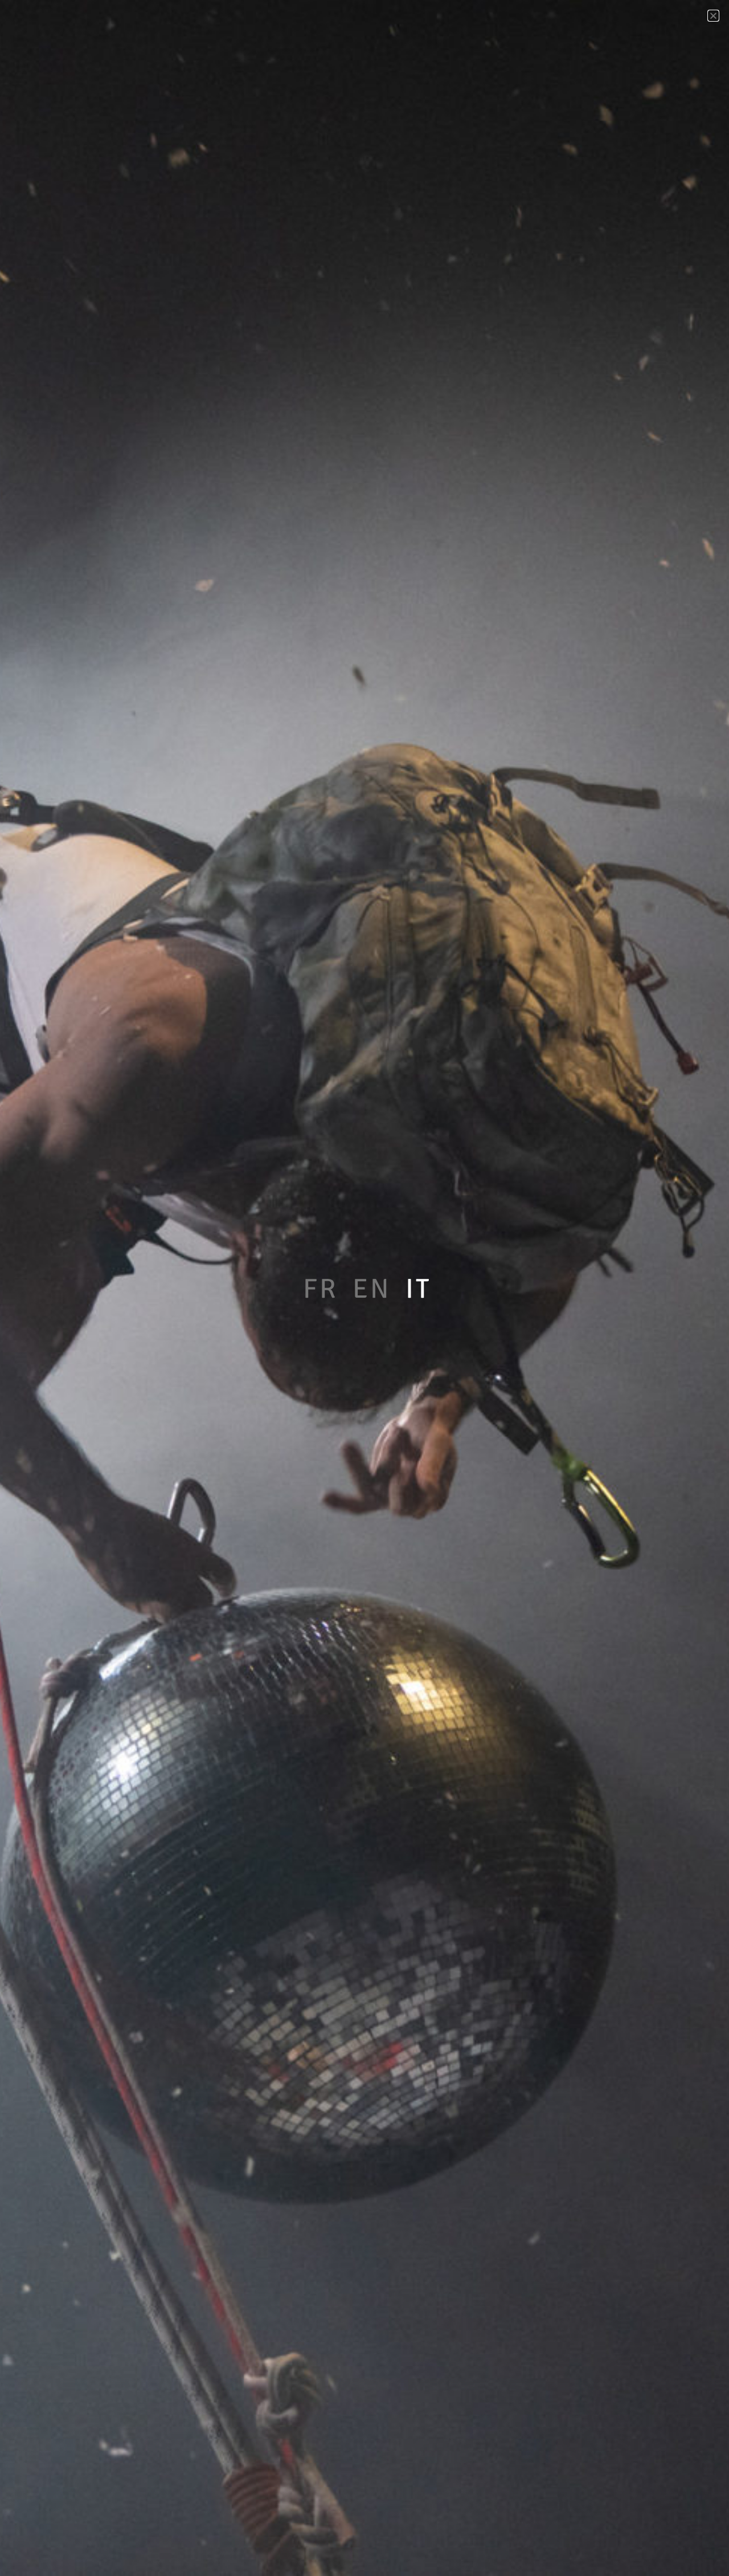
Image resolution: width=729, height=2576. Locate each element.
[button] (713, 16)
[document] (364, 1288)
